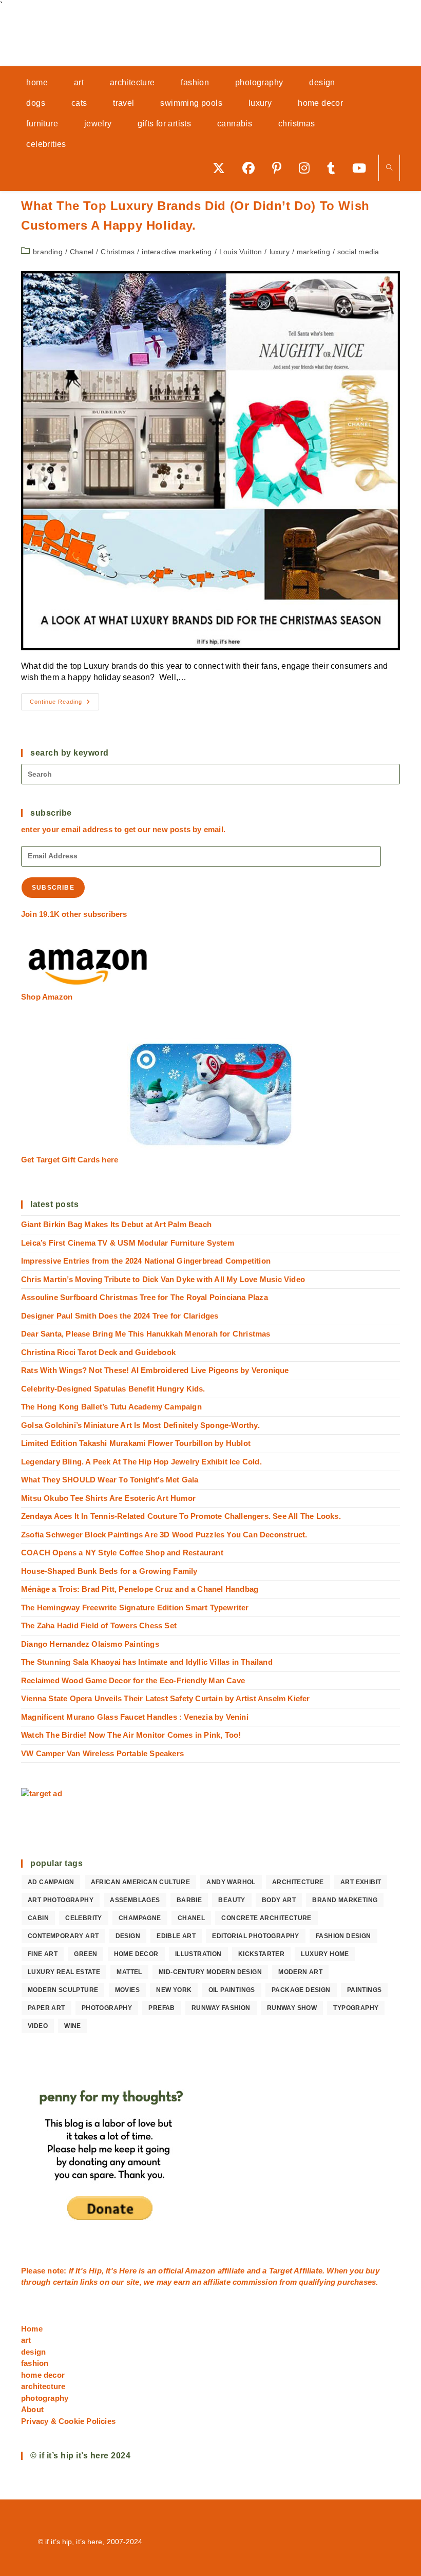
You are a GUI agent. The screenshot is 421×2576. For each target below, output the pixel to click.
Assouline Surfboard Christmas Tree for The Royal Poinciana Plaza (145, 1297)
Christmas (118, 252)
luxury (280, 252)
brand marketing (345, 1900)
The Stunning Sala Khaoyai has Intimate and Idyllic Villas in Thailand (147, 1662)
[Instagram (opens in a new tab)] (308, 168)
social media (358, 252)
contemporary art (63, 1936)
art (26, 2340)
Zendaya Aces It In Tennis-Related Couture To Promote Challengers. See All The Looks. (181, 1516)
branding (48, 252)
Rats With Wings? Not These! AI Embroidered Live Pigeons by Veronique (155, 1370)
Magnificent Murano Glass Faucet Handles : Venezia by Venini (135, 1717)
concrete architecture (266, 1918)
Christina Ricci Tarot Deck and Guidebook (98, 1352)
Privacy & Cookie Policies (68, 2421)
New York (174, 1990)
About (32, 2409)
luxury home (325, 1954)
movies (127, 1990)
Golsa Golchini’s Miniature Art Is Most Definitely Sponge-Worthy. (140, 1425)
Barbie (189, 1900)
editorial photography (255, 1936)
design (128, 1936)
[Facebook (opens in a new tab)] (252, 168)
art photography (61, 1900)
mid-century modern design (210, 1972)
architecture (298, 1882)
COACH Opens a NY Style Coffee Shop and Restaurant (122, 1553)
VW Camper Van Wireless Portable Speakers (102, 1753)
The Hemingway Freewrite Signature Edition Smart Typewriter (135, 1607)
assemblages (135, 1900)
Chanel (82, 252)
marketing (313, 252)
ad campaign (51, 1882)
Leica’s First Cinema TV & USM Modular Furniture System (128, 1243)
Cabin (38, 1918)
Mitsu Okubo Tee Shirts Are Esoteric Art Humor (108, 1498)
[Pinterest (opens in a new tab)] (280, 168)
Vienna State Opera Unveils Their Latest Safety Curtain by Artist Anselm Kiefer (166, 1698)
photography (107, 2008)
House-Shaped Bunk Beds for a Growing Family (109, 1571)
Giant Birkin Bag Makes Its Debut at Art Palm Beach (116, 1224)
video (38, 2026)
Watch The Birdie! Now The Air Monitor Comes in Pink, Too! (131, 1735)
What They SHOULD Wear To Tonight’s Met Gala (110, 1480)
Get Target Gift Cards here (70, 1160)
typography (356, 2008)
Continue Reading (64, 704)
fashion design (343, 1936)
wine (73, 2026)
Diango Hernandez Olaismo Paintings (90, 1644)
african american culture (141, 1882)
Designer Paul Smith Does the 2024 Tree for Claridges (120, 1316)
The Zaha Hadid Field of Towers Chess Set (99, 1625)
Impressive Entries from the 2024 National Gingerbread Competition (146, 1261)
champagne (140, 1918)
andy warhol (231, 1882)
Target (281, 2271)
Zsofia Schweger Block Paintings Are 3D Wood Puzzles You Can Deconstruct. (164, 1535)
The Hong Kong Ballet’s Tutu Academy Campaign (111, 1407)
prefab (161, 2008)
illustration (198, 1954)
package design (301, 1990)
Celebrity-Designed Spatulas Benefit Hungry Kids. (113, 1389)
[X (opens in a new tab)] (222, 168)
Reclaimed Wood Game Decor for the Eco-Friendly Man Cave (133, 1680)
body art (279, 1900)
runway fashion (221, 2008)
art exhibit (361, 1882)
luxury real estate (64, 1972)
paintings (365, 1990)
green (85, 1954)
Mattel (129, 1972)
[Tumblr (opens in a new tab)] (334, 168)
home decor (136, 1954)
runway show (292, 2008)
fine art (43, 1954)
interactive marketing (177, 252)
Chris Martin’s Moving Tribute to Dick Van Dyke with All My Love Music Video (163, 1279)
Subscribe (53, 888)
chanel (191, 1918)
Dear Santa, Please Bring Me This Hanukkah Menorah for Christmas (146, 1334)
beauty (232, 1900)
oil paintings (232, 1990)
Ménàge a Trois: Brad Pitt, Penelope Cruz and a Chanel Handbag (140, 1589)
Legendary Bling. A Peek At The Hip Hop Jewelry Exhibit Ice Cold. (141, 1462)
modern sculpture (63, 1990)
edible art (176, 1936)
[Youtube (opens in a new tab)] (363, 168)
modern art (300, 1972)
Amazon (201, 2271)
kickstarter (261, 1954)
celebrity (84, 1918)
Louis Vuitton (241, 252)
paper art (46, 2008)
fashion (35, 2363)
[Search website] (389, 168)
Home (32, 2329)
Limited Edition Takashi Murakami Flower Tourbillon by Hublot (136, 1443)
